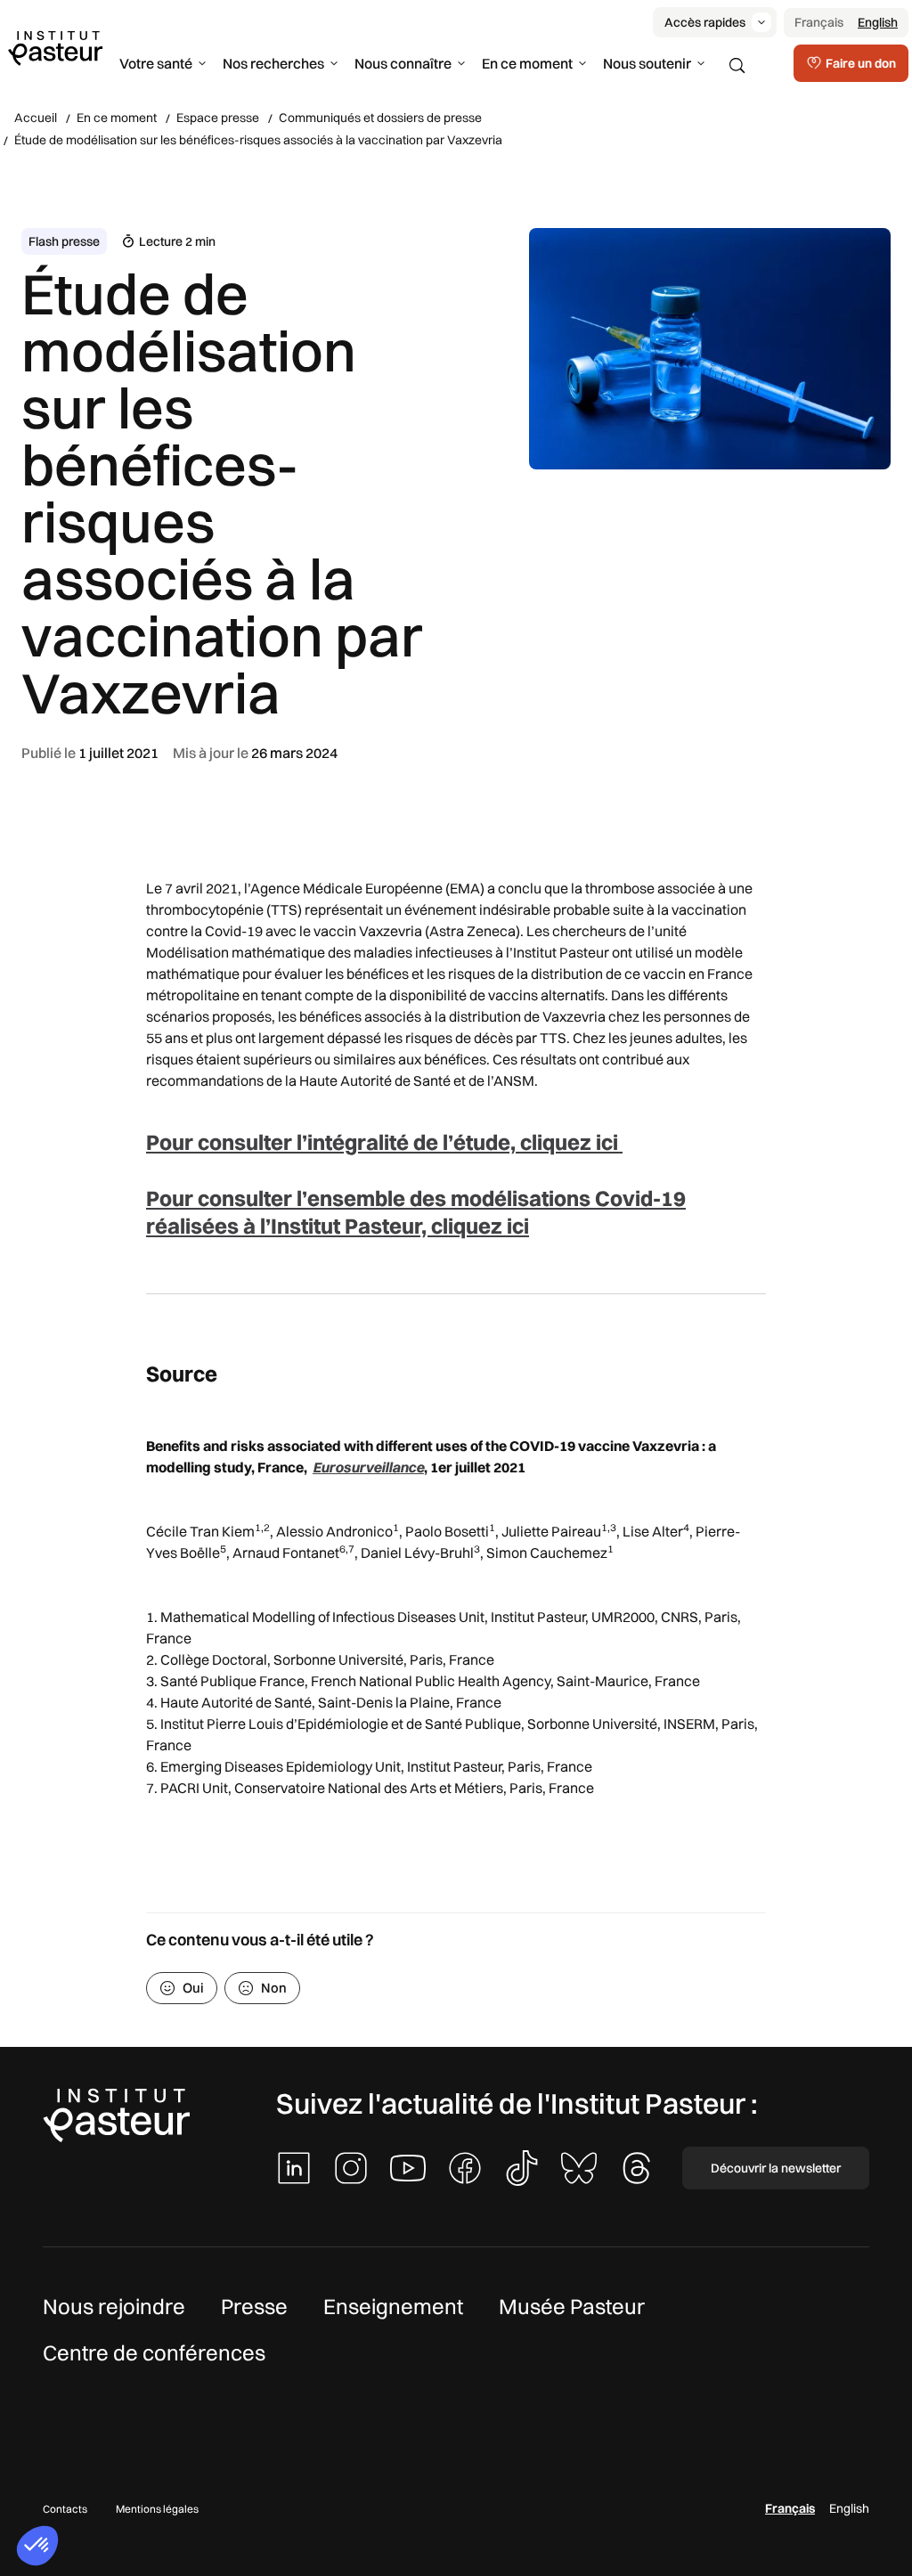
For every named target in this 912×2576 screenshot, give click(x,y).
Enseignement (393, 2306)
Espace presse (218, 118)
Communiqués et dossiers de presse (380, 118)
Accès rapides (705, 22)
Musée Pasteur (572, 2306)
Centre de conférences (154, 2352)
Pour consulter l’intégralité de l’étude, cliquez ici (384, 1142)
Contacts (65, 2509)
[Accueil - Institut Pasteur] (55, 47)
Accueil (36, 118)
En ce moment (527, 63)
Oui (193, 1988)
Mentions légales (157, 2509)
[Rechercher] (737, 66)
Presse (254, 2306)
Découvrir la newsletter (776, 2168)
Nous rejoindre (114, 2306)
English (878, 22)
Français (819, 22)
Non (274, 1988)
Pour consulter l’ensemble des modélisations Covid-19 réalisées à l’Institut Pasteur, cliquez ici (416, 1212)
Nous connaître (403, 63)
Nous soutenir (647, 63)
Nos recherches (273, 63)
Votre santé (156, 63)
